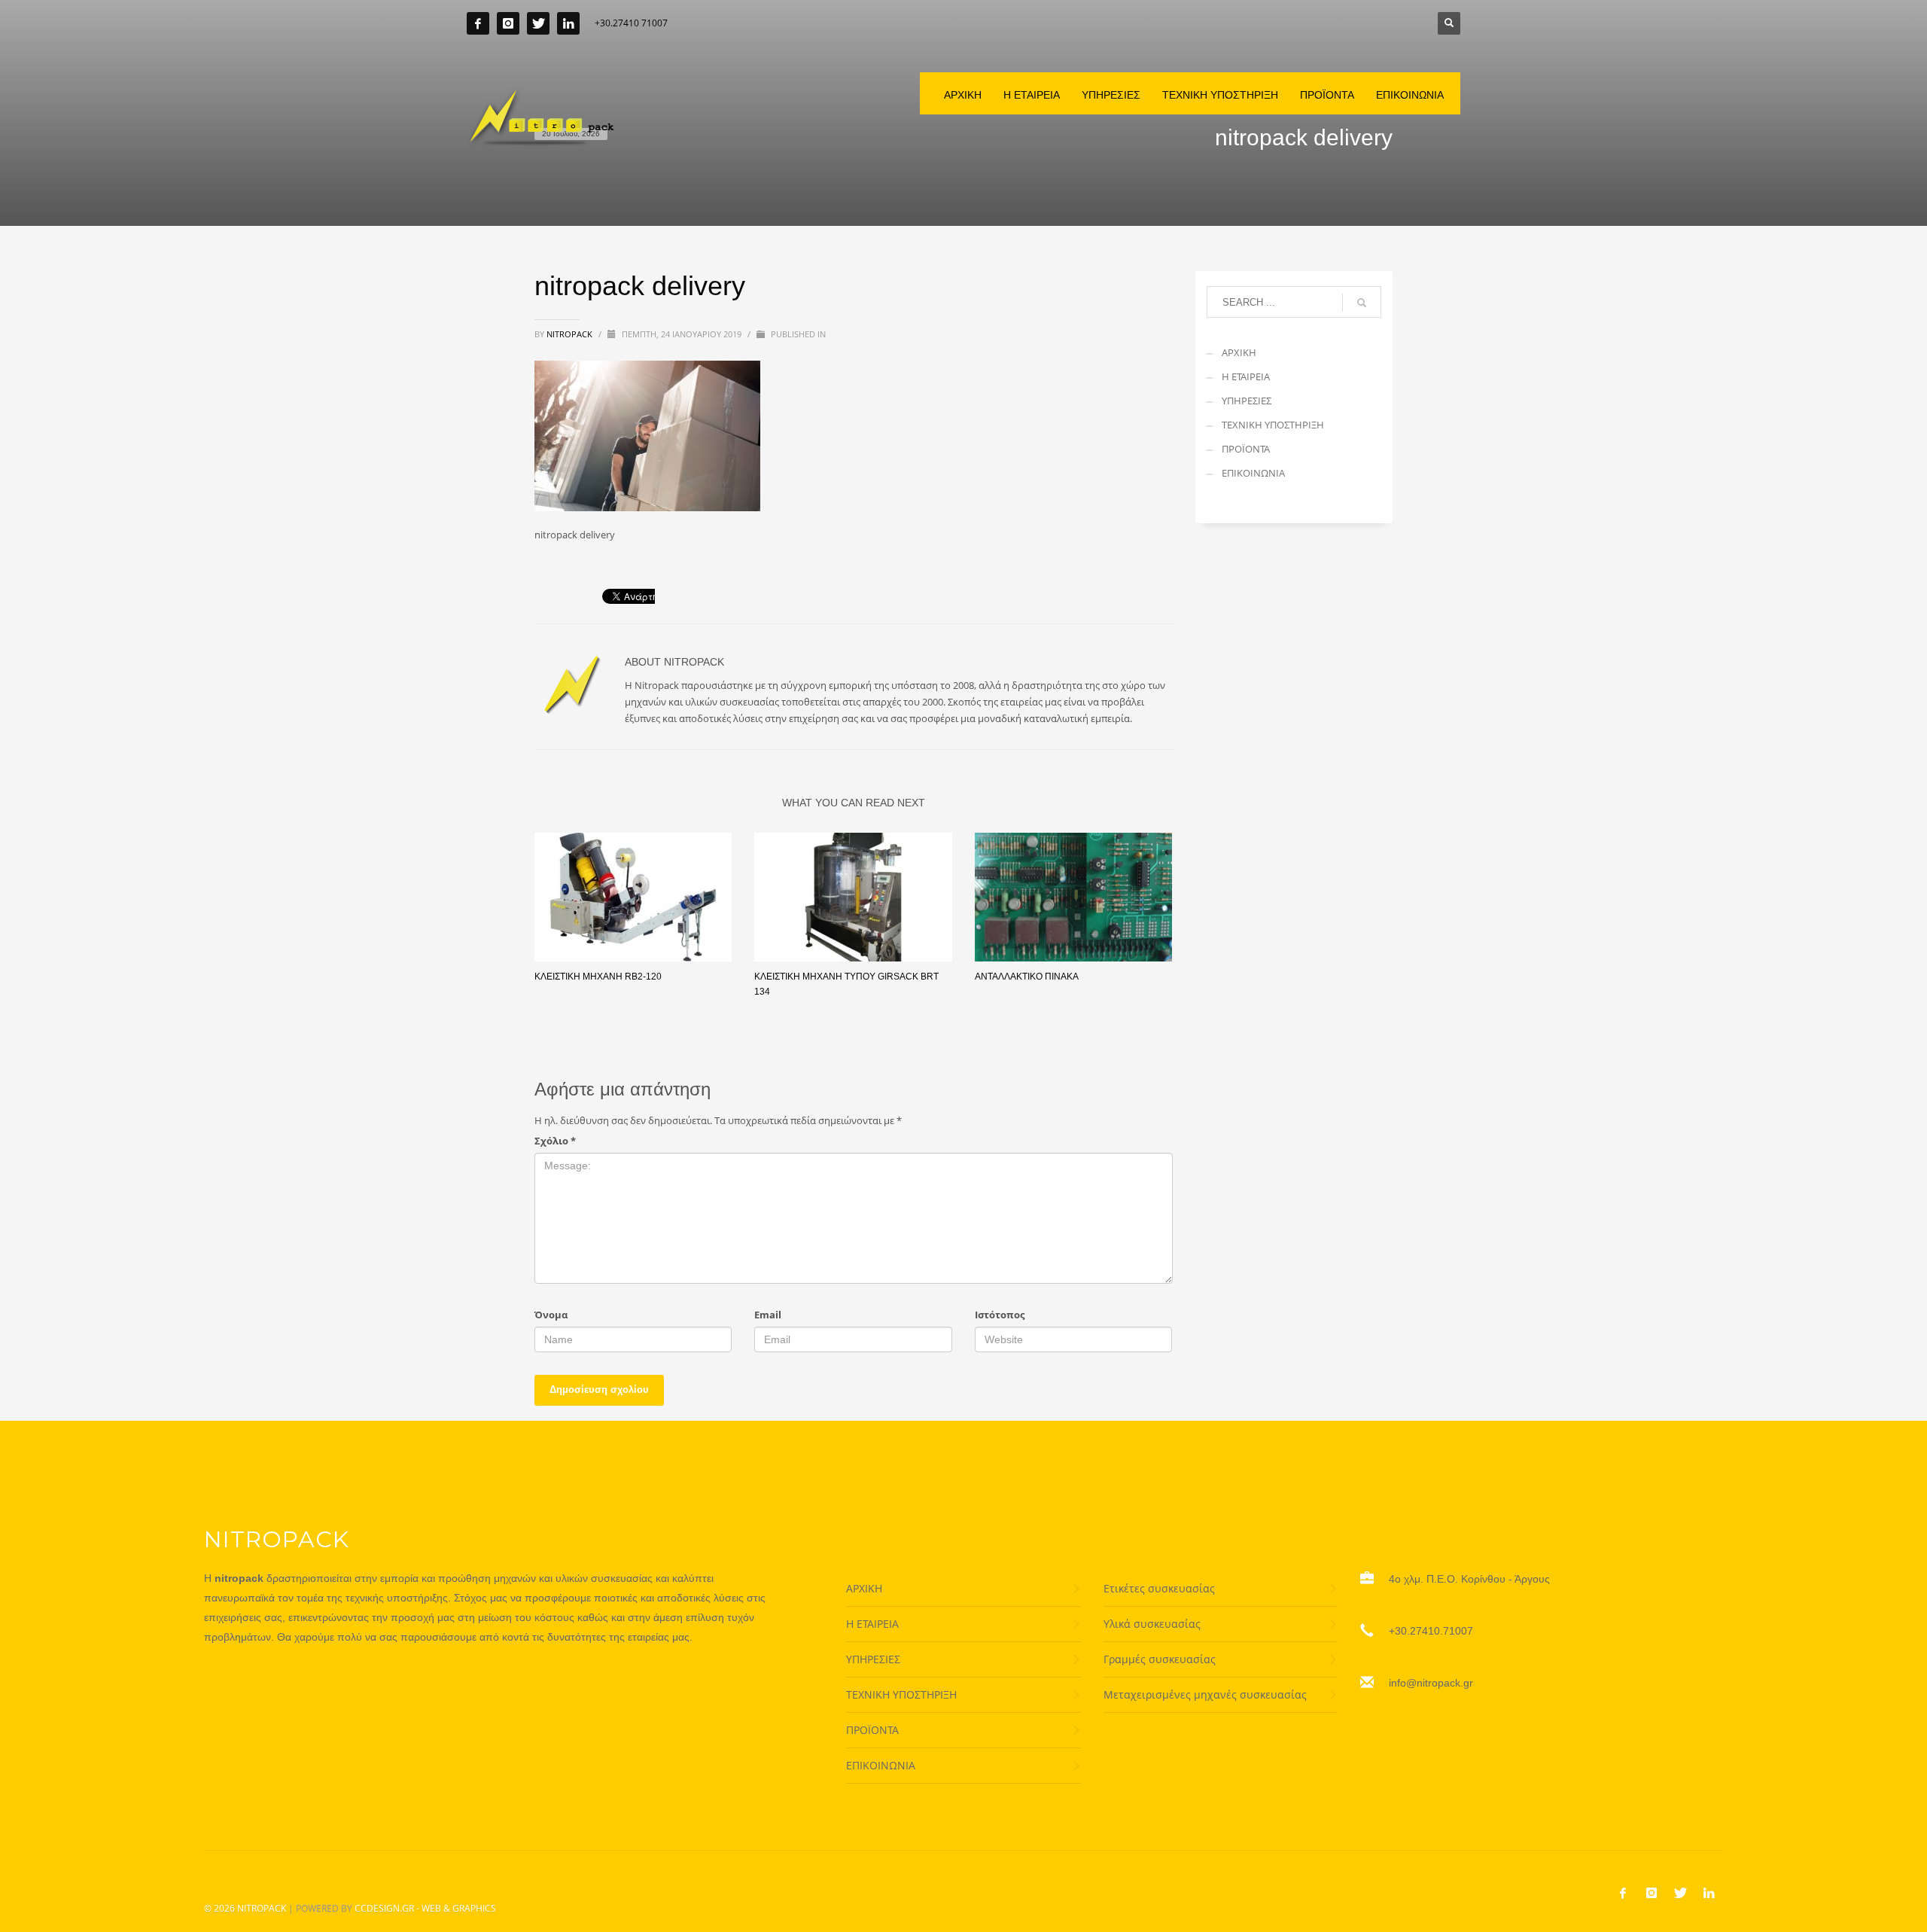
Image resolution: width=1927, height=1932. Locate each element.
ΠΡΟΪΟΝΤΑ (1246, 449)
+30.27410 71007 (631, 23)
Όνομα (551, 1315)
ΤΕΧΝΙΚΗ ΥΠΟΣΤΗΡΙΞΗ (1273, 425)
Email (768, 1315)
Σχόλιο (555, 1141)
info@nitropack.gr (1431, 1683)
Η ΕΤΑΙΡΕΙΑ (1246, 376)
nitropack (571, 334)
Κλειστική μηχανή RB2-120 (598, 977)
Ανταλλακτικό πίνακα (1027, 977)
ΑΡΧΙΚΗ (1239, 352)
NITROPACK (262, 1908)
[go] (1362, 303)
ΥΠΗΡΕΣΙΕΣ (1247, 401)
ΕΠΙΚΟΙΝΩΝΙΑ (1253, 473)
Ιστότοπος (1000, 1315)
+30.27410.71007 (1431, 1631)
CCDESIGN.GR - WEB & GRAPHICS (425, 1908)
